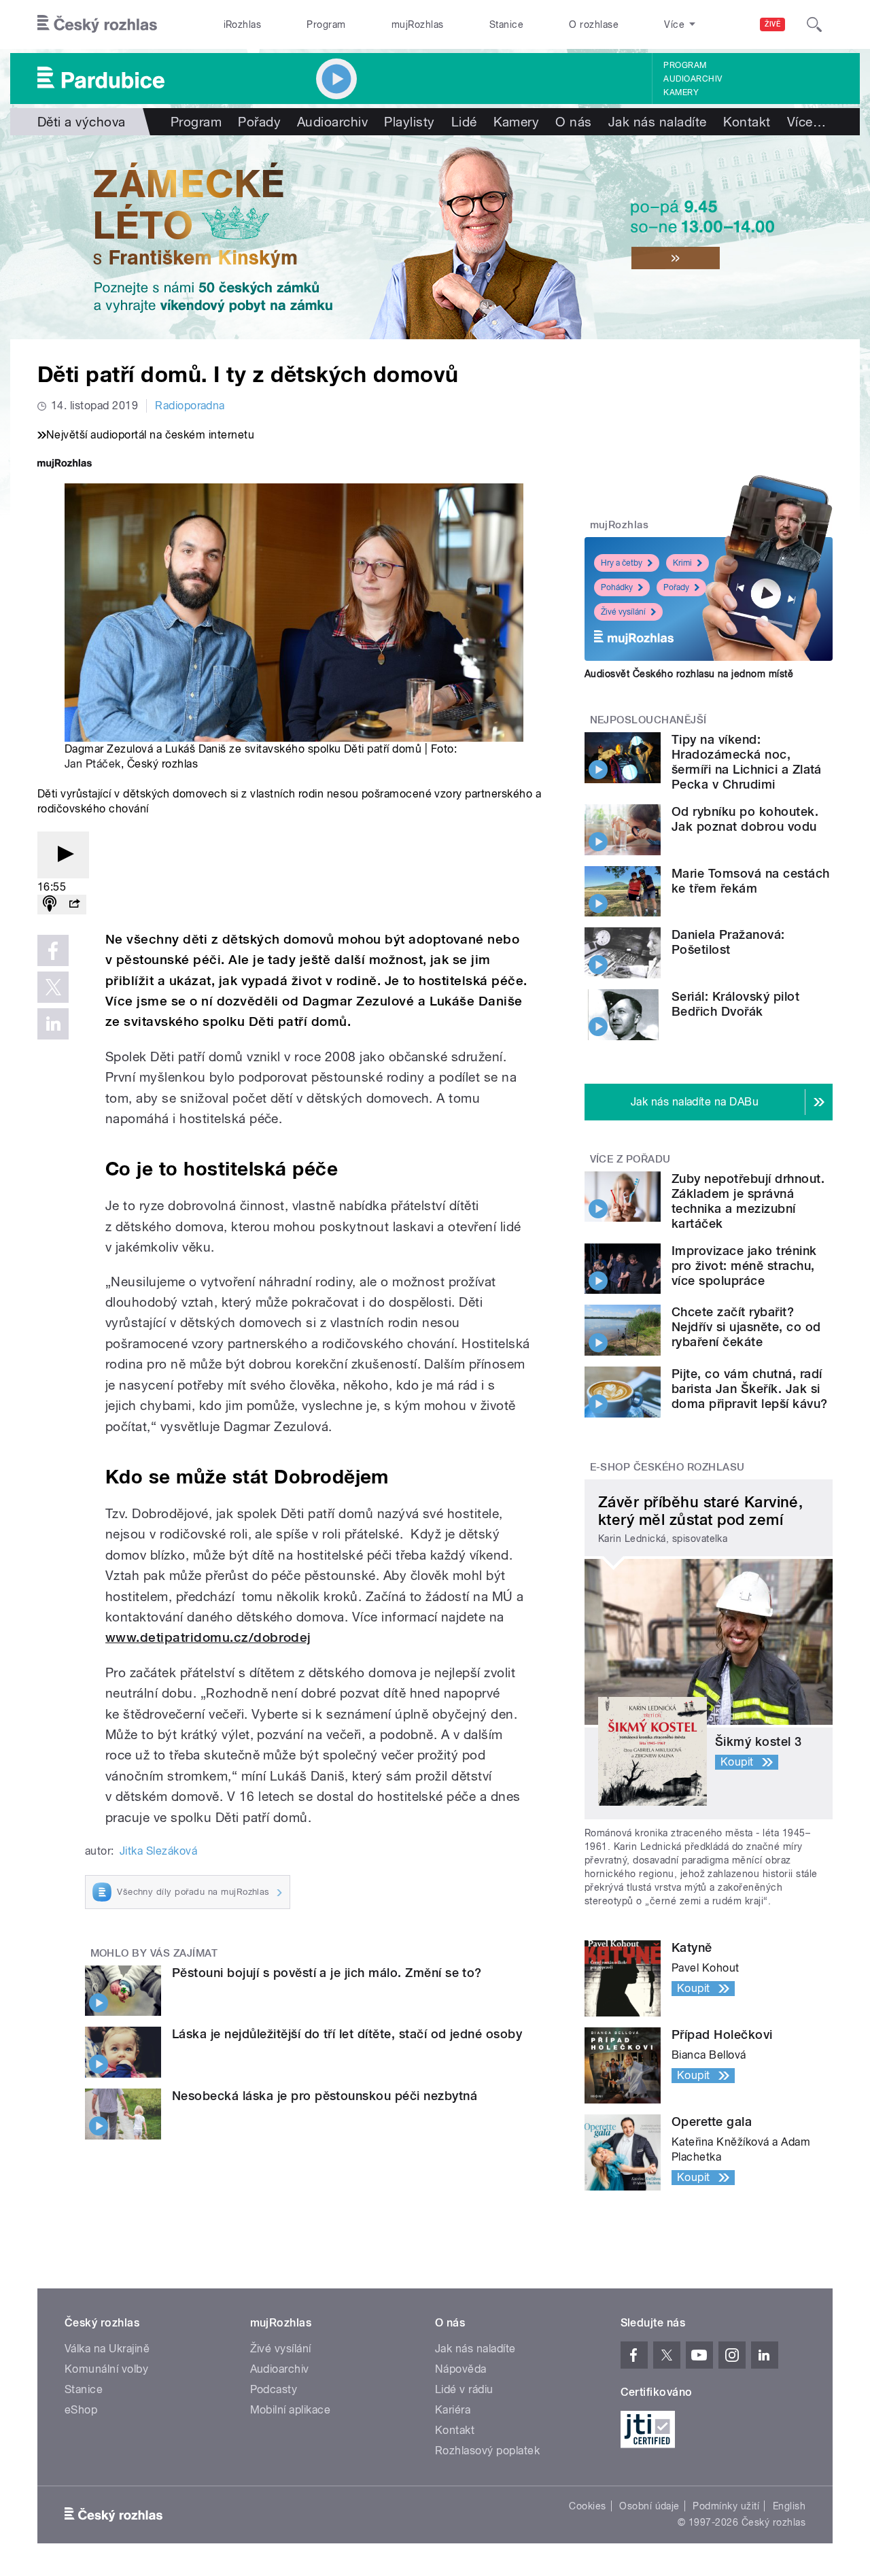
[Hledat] (814, 24)
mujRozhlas (418, 24)
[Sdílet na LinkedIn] (53, 1024)
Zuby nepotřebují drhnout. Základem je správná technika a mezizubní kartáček (748, 1201)
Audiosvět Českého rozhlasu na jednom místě (689, 674)
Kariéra (453, 2410)
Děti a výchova (82, 122)
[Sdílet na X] (53, 987)
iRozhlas (243, 24)
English (789, 2506)
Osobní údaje (649, 2506)
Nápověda (461, 2369)
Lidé (464, 122)
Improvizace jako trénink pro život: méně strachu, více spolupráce (744, 1266)
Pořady (259, 122)
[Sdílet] (74, 905)
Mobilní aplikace (291, 2410)
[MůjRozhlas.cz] (65, 465)
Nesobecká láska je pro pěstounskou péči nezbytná (325, 2096)
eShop (81, 2410)
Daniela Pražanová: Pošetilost (728, 942)
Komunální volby (106, 2369)
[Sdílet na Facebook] (53, 950)
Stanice (506, 24)
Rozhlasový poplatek (487, 2451)
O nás (573, 122)
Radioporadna (190, 406)
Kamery (681, 92)
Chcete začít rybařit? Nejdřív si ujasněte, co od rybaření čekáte (746, 1327)
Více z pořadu (630, 1159)
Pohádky (617, 587)
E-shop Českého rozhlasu (667, 1467)
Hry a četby (622, 563)
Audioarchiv (693, 79)
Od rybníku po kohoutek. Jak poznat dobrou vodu (745, 819)
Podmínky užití (726, 2506)
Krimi (682, 563)
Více (806, 122)
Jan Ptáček (93, 764)
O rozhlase (594, 24)
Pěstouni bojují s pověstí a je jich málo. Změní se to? (327, 1973)
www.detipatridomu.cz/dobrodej (208, 1637)
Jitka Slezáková (158, 1851)
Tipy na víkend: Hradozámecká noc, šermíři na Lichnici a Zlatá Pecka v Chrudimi (747, 762)
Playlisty (409, 122)
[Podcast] (50, 905)
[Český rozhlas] (97, 24)
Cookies (587, 2506)
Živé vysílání (623, 612)
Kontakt (747, 122)
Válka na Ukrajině (107, 2349)
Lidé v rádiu (464, 2389)
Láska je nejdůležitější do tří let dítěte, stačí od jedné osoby (347, 2034)
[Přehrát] (63, 855)
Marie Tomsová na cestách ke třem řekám (751, 881)
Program (326, 24)
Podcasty (274, 2389)
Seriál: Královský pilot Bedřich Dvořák (735, 1004)
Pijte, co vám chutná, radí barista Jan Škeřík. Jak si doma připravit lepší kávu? (749, 1389)
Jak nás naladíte (658, 122)
